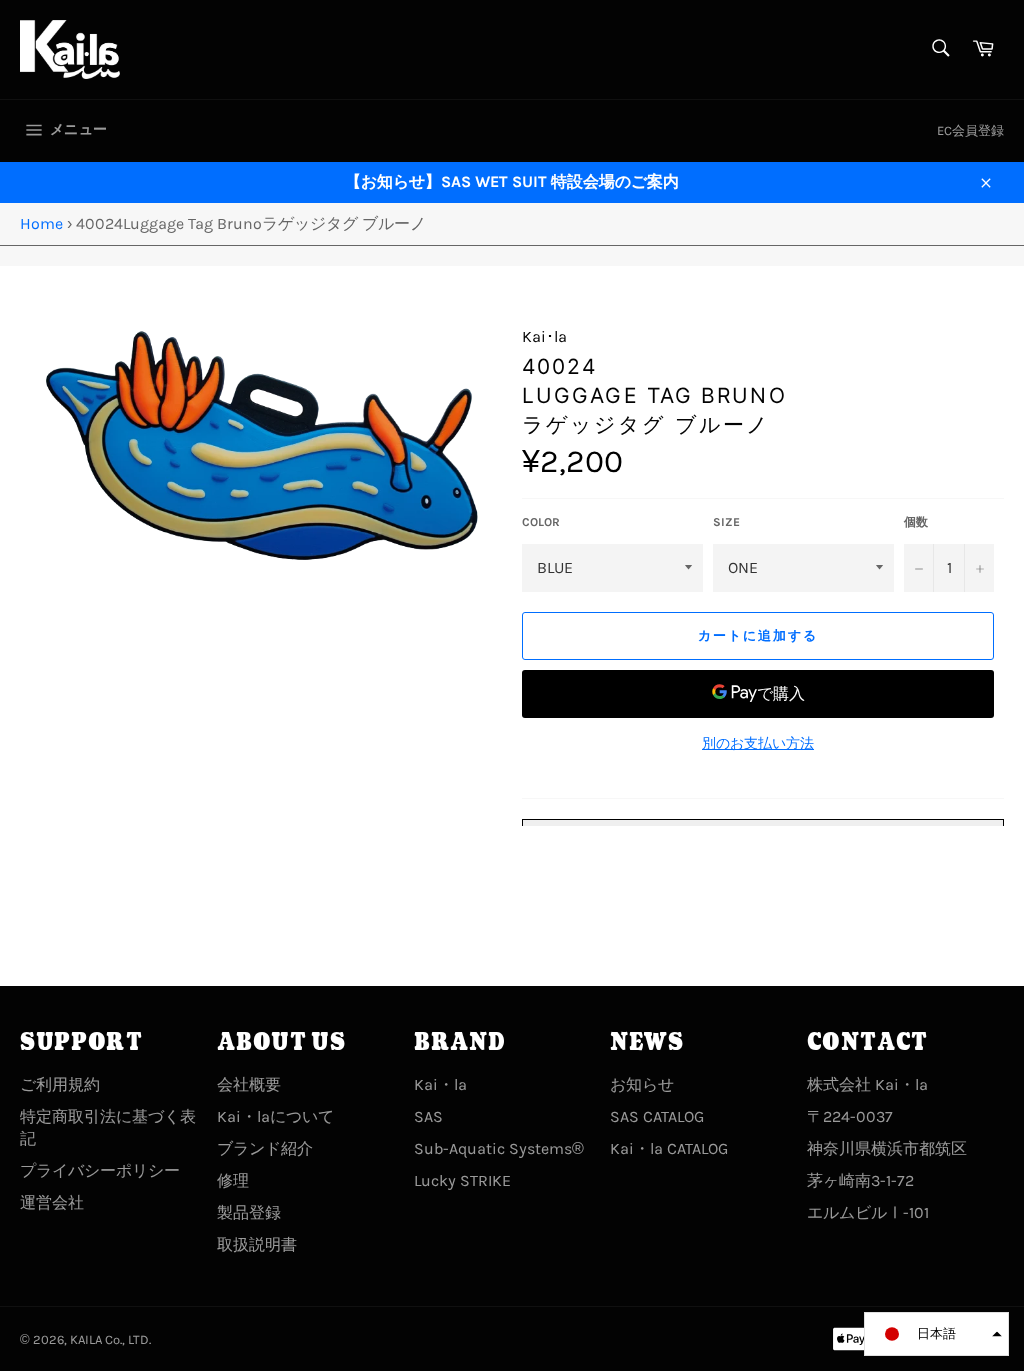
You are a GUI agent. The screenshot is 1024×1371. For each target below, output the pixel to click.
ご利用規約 (60, 1084)
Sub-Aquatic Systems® (499, 1148)
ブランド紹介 (265, 1148)
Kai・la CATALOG (669, 1148)
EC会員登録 (970, 130)
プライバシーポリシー (100, 1170)
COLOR (541, 522)
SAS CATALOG (657, 1116)
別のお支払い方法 (758, 743)
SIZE (726, 522)
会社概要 (249, 1084)
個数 (916, 522)
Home (41, 223)
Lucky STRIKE (462, 1180)
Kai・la (440, 1084)
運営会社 (52, 1202)
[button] (936, 1334)
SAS (428, 1116)
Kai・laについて (275, 1116)
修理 (233, 1180)
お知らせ (642, 1084)
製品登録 (249, 1212)
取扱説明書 (257, 1244)
